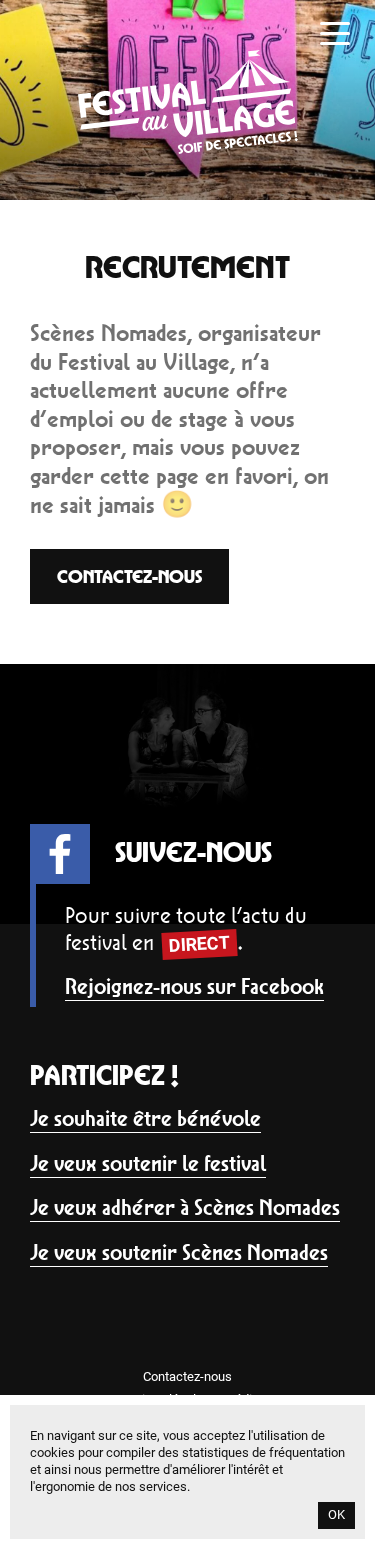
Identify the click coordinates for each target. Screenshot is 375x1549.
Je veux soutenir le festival (148, 1163)
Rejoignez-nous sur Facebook (194, 986)
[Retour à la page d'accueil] (188, 148)
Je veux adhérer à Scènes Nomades (185, 1207)
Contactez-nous (129, 576)
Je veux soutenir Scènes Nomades (179, 1252)
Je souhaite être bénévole (145, 1118)
